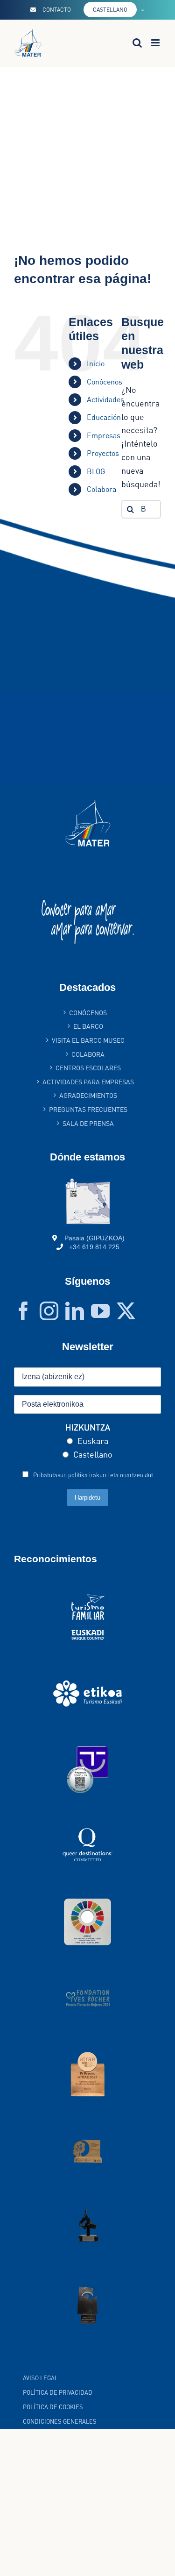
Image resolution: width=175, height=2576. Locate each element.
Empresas (104, 435)
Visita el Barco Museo (88, 1040)
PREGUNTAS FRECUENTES (88, 1109)
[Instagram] (49, 1311)
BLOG (96, 471)
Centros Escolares (88, 1068)
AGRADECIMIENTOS (88, 1095)
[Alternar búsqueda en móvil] (137, 43)
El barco (88, 1026)
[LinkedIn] (75, 1311)
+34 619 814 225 (94, 1247)
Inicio (96, 363)
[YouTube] (100, 1311)
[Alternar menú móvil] (156, 43)
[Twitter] (126, 1311)
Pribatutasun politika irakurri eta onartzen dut (93, 1475)
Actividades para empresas (88, 1082)
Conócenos (105, 382)
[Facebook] (23, 1311)
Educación (104, 417)
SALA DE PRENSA (88, 1123)
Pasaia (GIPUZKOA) (94, 1238)
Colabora (88, 1054)
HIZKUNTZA (88, 1427)
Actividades (105, 399)
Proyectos (103, 453)
